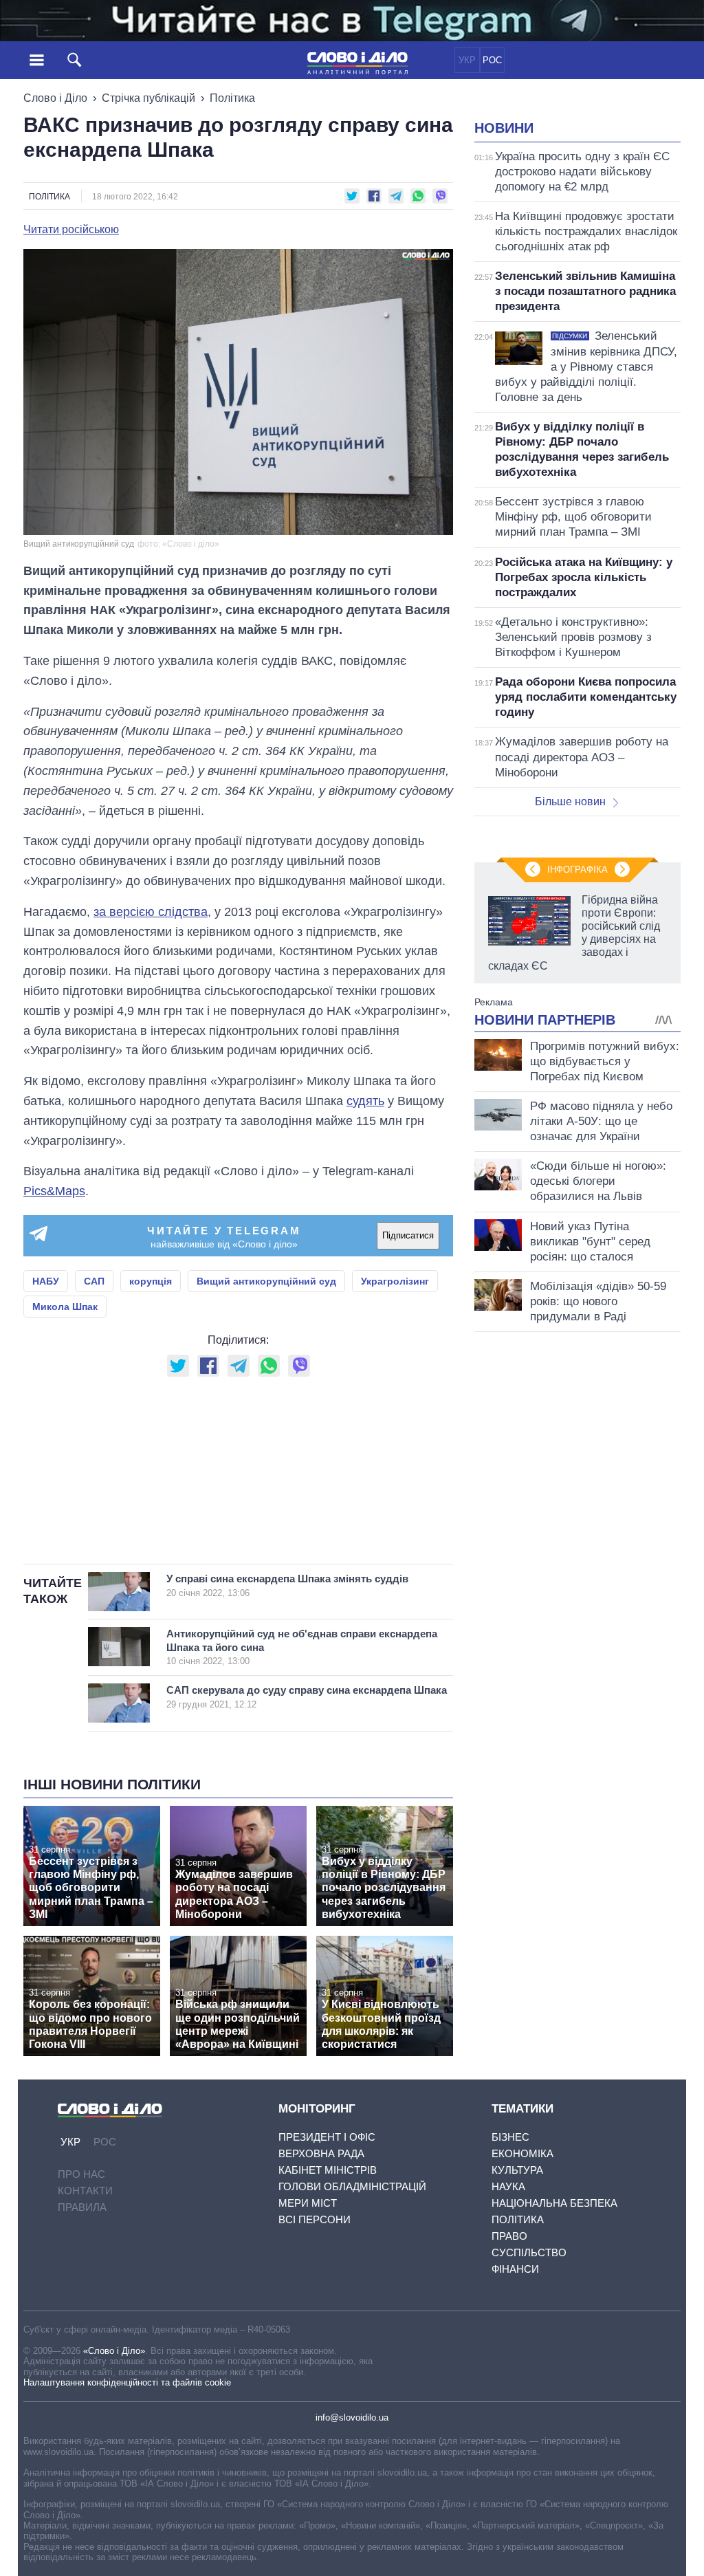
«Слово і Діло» (114, 2351)
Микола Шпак (65, 1307)
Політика (232, 98)
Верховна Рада (321, 2153)
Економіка (522, 2153)
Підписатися (408, 1235)
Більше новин (570, 801)
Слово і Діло (55, 98)
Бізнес (510, 2137)
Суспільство (529, 2252)
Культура (517, 2170)
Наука (508, 2186)
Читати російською (71, 230)
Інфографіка (577, 870)
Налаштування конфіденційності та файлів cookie (127, 2382)
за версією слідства (151, 912)
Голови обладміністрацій (352, 2186)
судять (365, 1101)
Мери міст (308, 2203)
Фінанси (515, 2269)
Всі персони (315, 2219)
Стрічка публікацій (148, 98)
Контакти (85, 2191)
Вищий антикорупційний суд (266, 1281)
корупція (151, 1281)
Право (509, 2236)
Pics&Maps (54, 1191)
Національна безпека (554, 2203)
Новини (504, 128)
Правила (82, 2207)
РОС (492, 60)
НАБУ (46, 1281)
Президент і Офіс (327, 2137)
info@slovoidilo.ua (352, 2417)
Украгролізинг (395, 1281)
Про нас (81, 2174)
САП (94, 1281)
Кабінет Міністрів (328, 2170)
